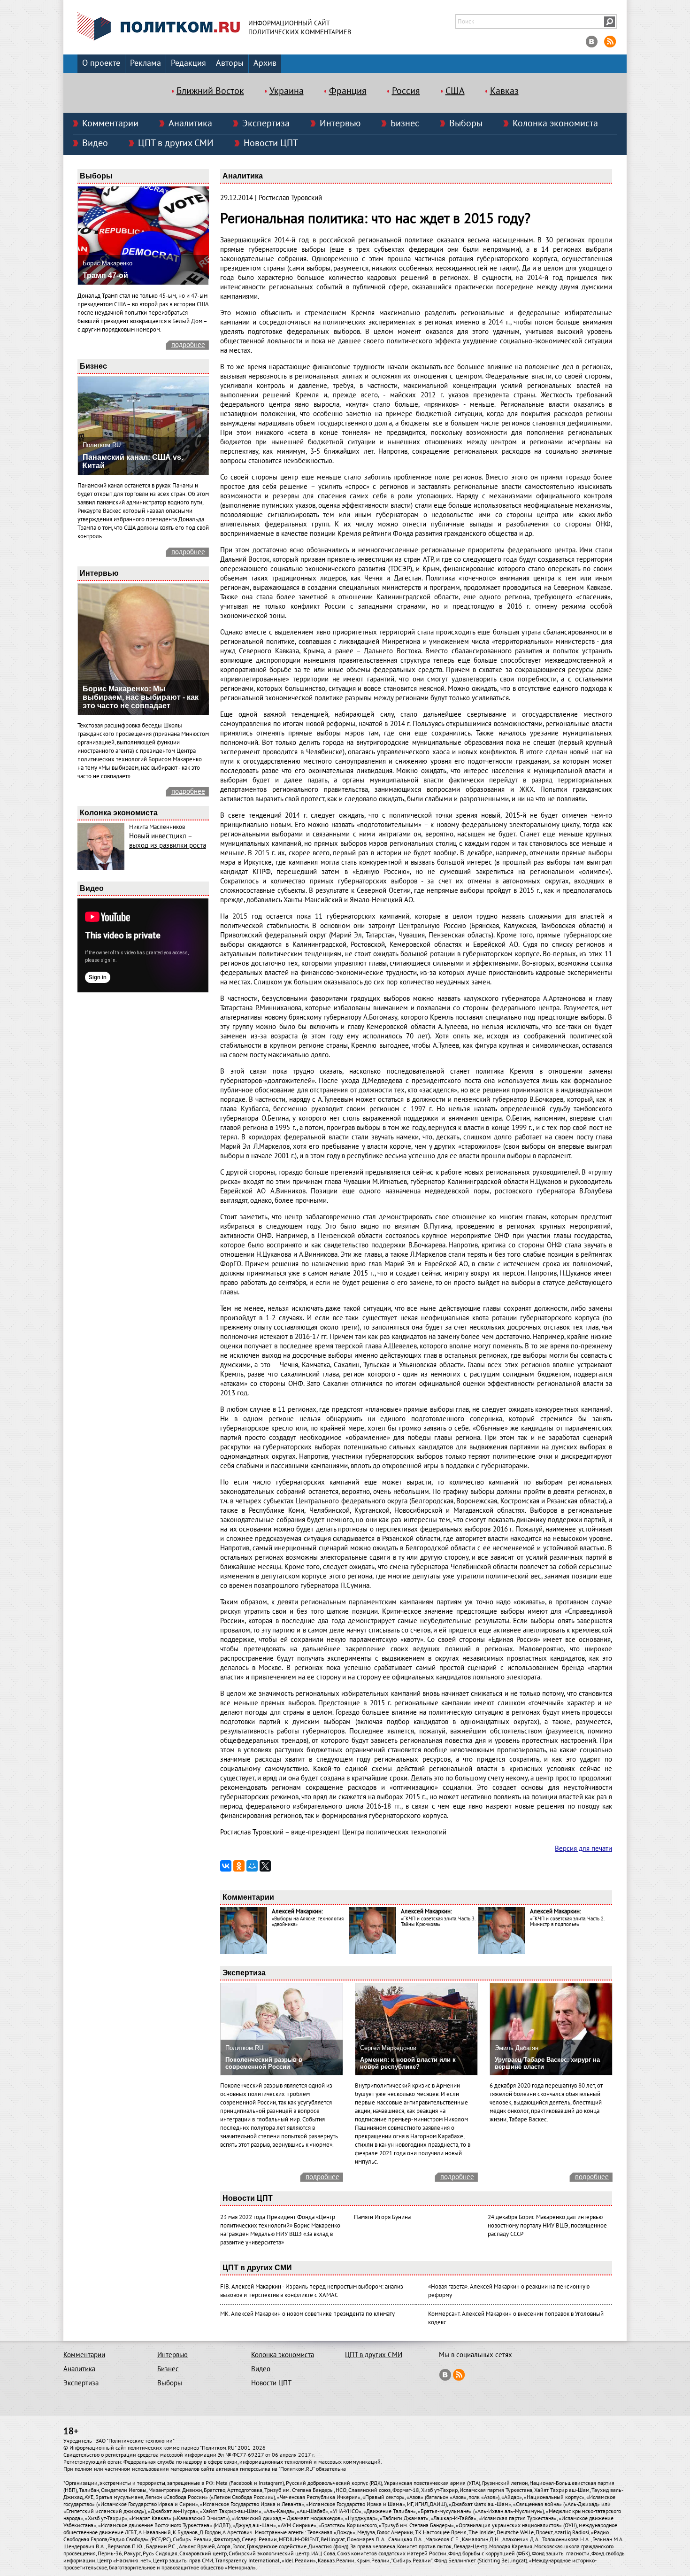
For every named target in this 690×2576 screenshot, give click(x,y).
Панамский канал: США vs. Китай (133, 461)
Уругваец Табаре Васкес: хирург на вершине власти (547, 2063)
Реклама (146, 63)
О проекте (101, 63)
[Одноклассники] (239, 1866)
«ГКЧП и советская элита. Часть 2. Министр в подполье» (567, 1922)
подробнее (188, 345)
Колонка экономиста (555, 124)
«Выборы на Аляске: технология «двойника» (308, 1922)
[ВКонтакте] (226, 1866)
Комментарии (110, 124)
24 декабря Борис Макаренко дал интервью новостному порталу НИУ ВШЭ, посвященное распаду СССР (547, 2226)
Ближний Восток (210, 91)
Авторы (230, 63)
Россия (406, 91)
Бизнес (405, 124)
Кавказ (504, 91)
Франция (348, 91)
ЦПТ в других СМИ (176, 143)
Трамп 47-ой (105, 275)
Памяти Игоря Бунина (382, 2217)
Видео (95, 143)
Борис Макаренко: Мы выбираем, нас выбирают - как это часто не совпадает (141, 697)
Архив (265, 63)
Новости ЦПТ (271, 143)
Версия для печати (583, 1849)
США (455, 91)
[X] (265, 1866)
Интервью (340, 124)
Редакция (188, 63)
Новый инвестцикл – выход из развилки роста (168, 841)
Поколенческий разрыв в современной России (264, 2063)
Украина (287, 91)
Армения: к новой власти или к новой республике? (408, 2063)
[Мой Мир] (252, 1866)
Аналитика (190, 124)
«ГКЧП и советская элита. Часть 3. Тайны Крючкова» (438, 1922)
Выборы (466, 124)
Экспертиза (266, 124)
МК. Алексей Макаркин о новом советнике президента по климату (307, 2314)
